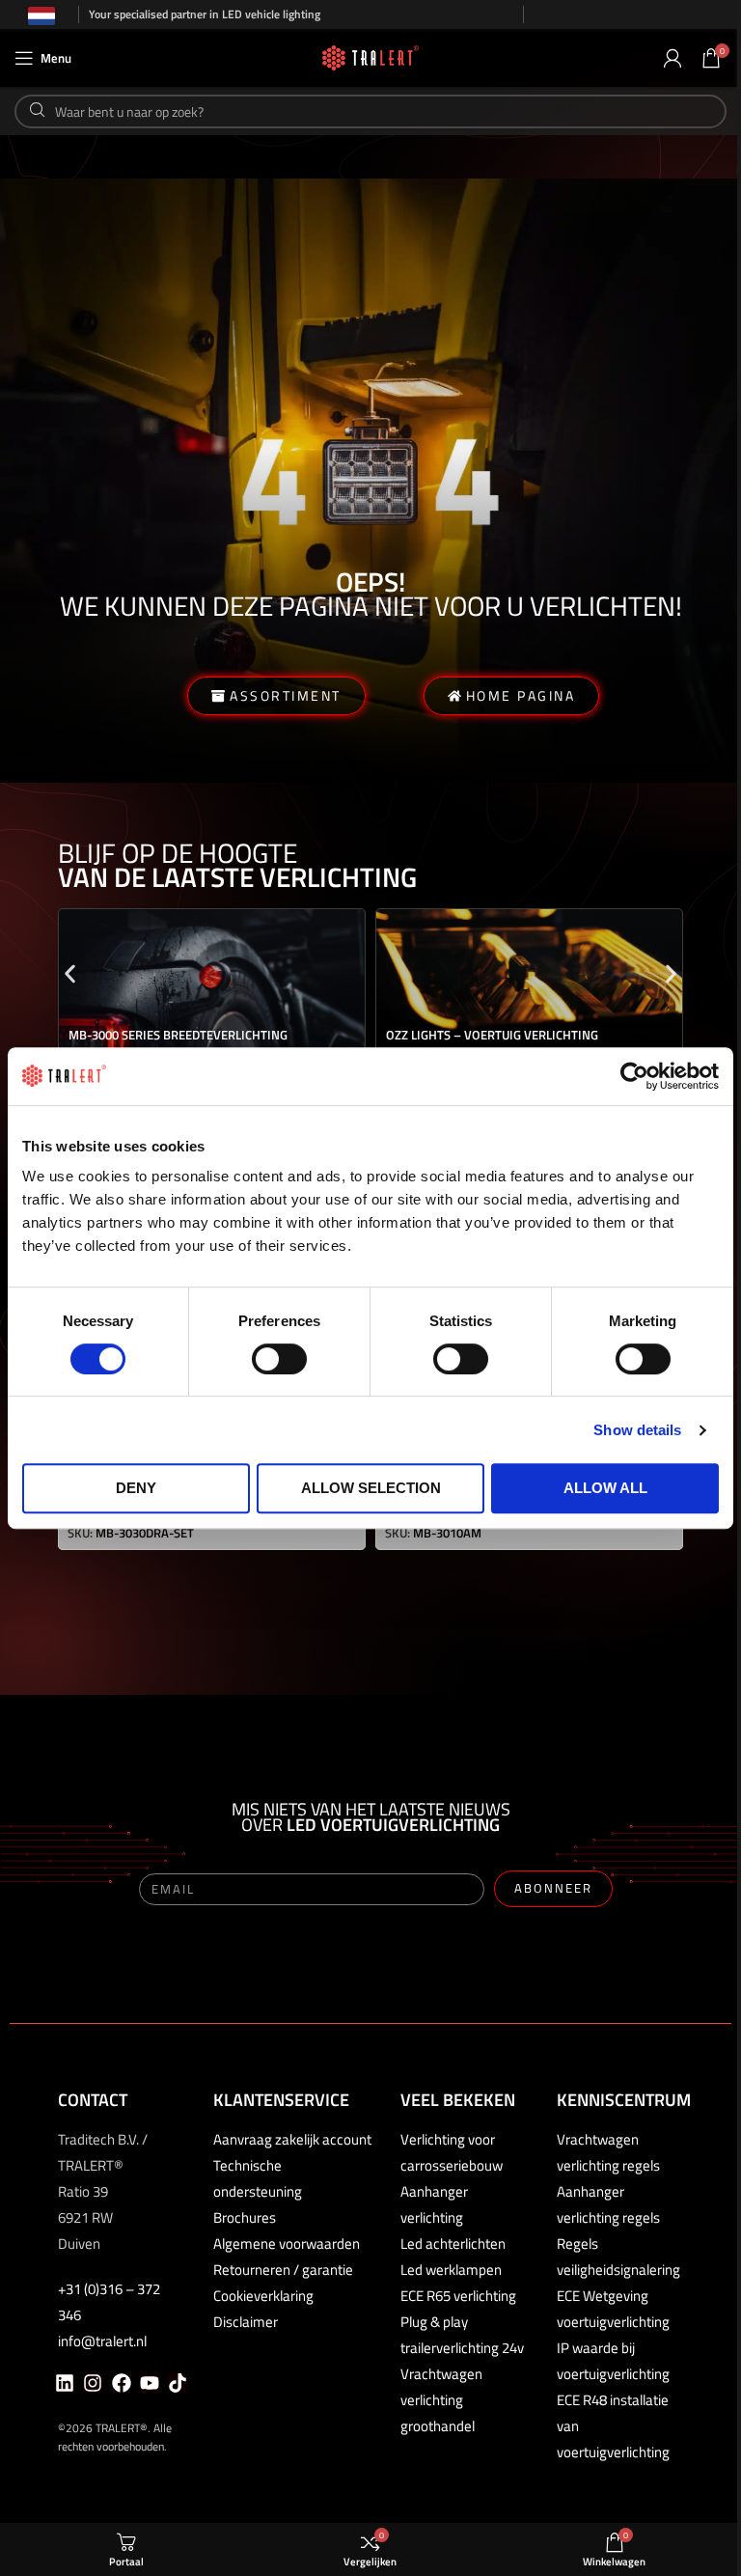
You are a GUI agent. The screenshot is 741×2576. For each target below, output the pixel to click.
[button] (70, 974)
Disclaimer (246, 2322)
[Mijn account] (672, 58)
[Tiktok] (178, 2383)
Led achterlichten (453, 2244)
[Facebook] (122, 2383)
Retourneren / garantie (283, 2270)
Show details (637, 1430)
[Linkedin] (65, 2383)
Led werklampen (451, 2270)
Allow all (605, 1488)
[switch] (279, 1359)
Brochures (245, 2217)
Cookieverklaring (263, 2296)
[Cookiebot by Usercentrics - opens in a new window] (634, 1076)
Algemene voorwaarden (287, 2244)
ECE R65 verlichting (458, 2296)
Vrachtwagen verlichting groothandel (441, 2400)
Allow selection (371, 1488)
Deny (136, 1488)
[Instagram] (93, 2383)
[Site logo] (370, 56)
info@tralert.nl (102, 2341)
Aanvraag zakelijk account (292, 2139)
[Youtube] (150, 2383)
